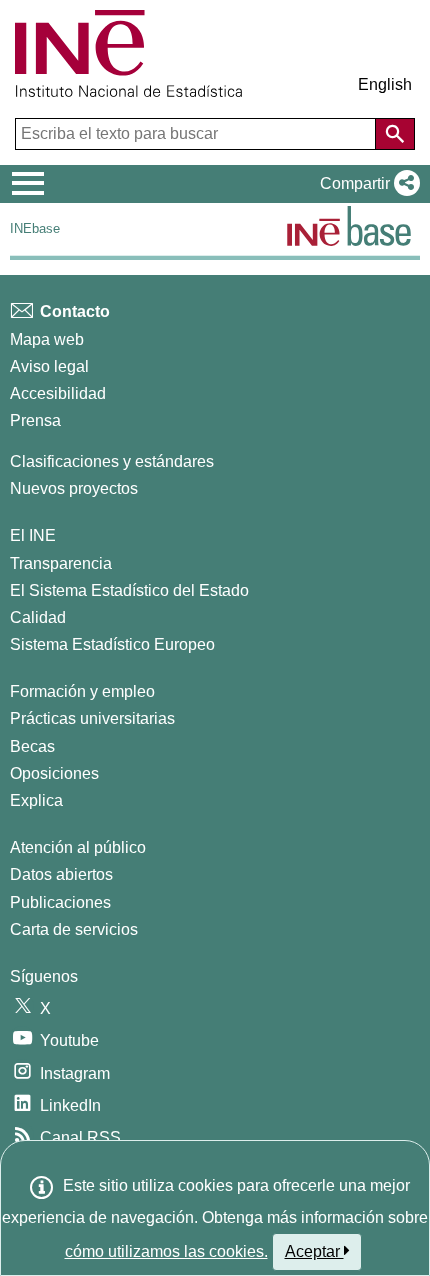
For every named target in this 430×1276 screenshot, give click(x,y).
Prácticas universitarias (92, 718)
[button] (366, 184)
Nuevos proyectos (74, 488)
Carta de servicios (74, 929)
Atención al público (78, 847)
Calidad (38, 617)
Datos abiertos (61, 874)
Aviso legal (49, 366)
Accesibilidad (58, 393)
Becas (32, 746)
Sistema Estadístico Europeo (112, 644)
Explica (36, 800)
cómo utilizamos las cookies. (166, 1251)
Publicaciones (60, 902)
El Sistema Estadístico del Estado (129, 590)
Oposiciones (54, 773)
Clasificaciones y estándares (112, 461)
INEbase (35, 228)
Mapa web (47, 339)
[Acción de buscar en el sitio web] (395, 134)
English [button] (385, 84)
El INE (33, 535)
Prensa (35, 420)
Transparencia (61, 563)
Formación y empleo (82, 691)
